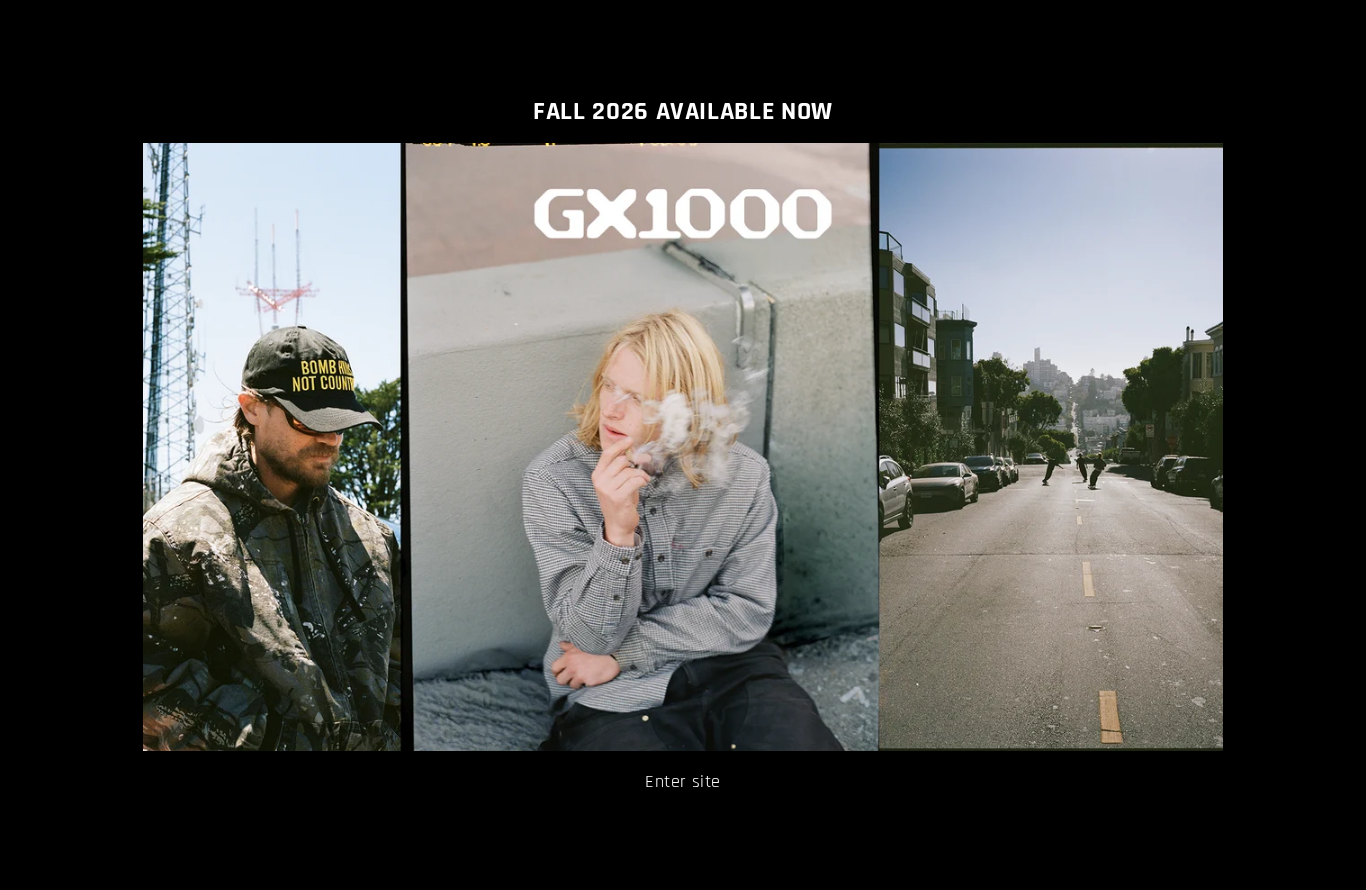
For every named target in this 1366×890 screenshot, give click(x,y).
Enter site (683, 781)
